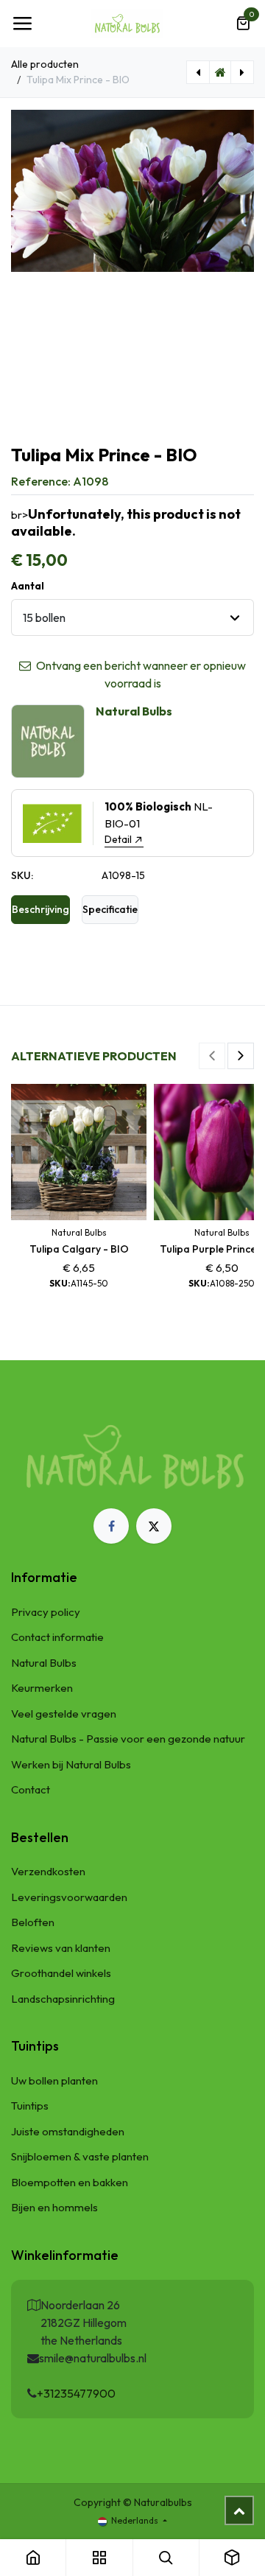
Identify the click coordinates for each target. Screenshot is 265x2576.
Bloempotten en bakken (70, 2182)
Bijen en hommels (54, 2207)
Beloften (33, 1922)
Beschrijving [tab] (40, 909)
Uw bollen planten (54, 2080)
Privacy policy (46, 1612)
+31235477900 (76, 2393)
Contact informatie (57, 1637)
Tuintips (30, 2106)
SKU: (22, 875)
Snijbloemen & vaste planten (80, 2156)
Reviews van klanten (61, 1948)
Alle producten (45, 64)
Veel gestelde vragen (64, 1714)
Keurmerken (42, 1688)
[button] (212, 1056)
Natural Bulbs (44, 1663)
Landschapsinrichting (63, 1999)
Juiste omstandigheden (68, 2131)
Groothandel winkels (61, 1973)
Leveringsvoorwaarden (69, 1897)
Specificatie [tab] (110, 909)
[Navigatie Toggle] (22, 24)
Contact (31, 1789)
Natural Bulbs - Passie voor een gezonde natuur (128, 1739)
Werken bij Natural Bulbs (71, 1764)
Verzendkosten (48, 1871)
